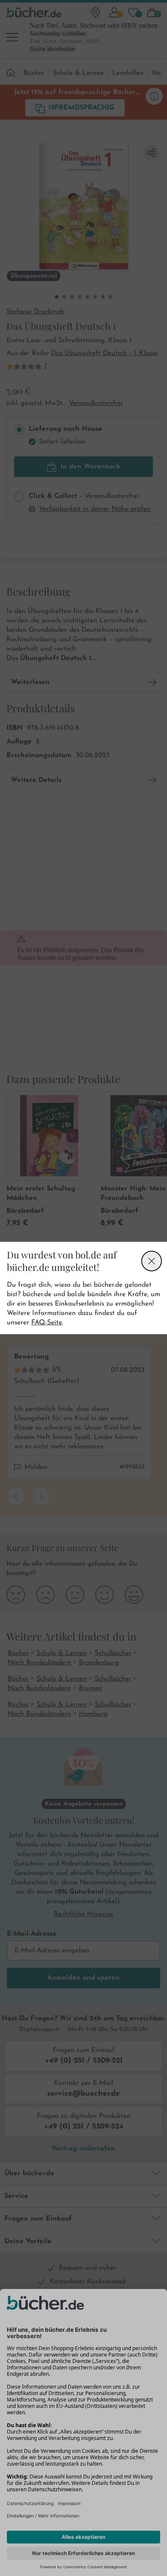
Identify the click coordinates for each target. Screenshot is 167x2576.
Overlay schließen (152, 1261)
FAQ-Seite (47, 1323)
